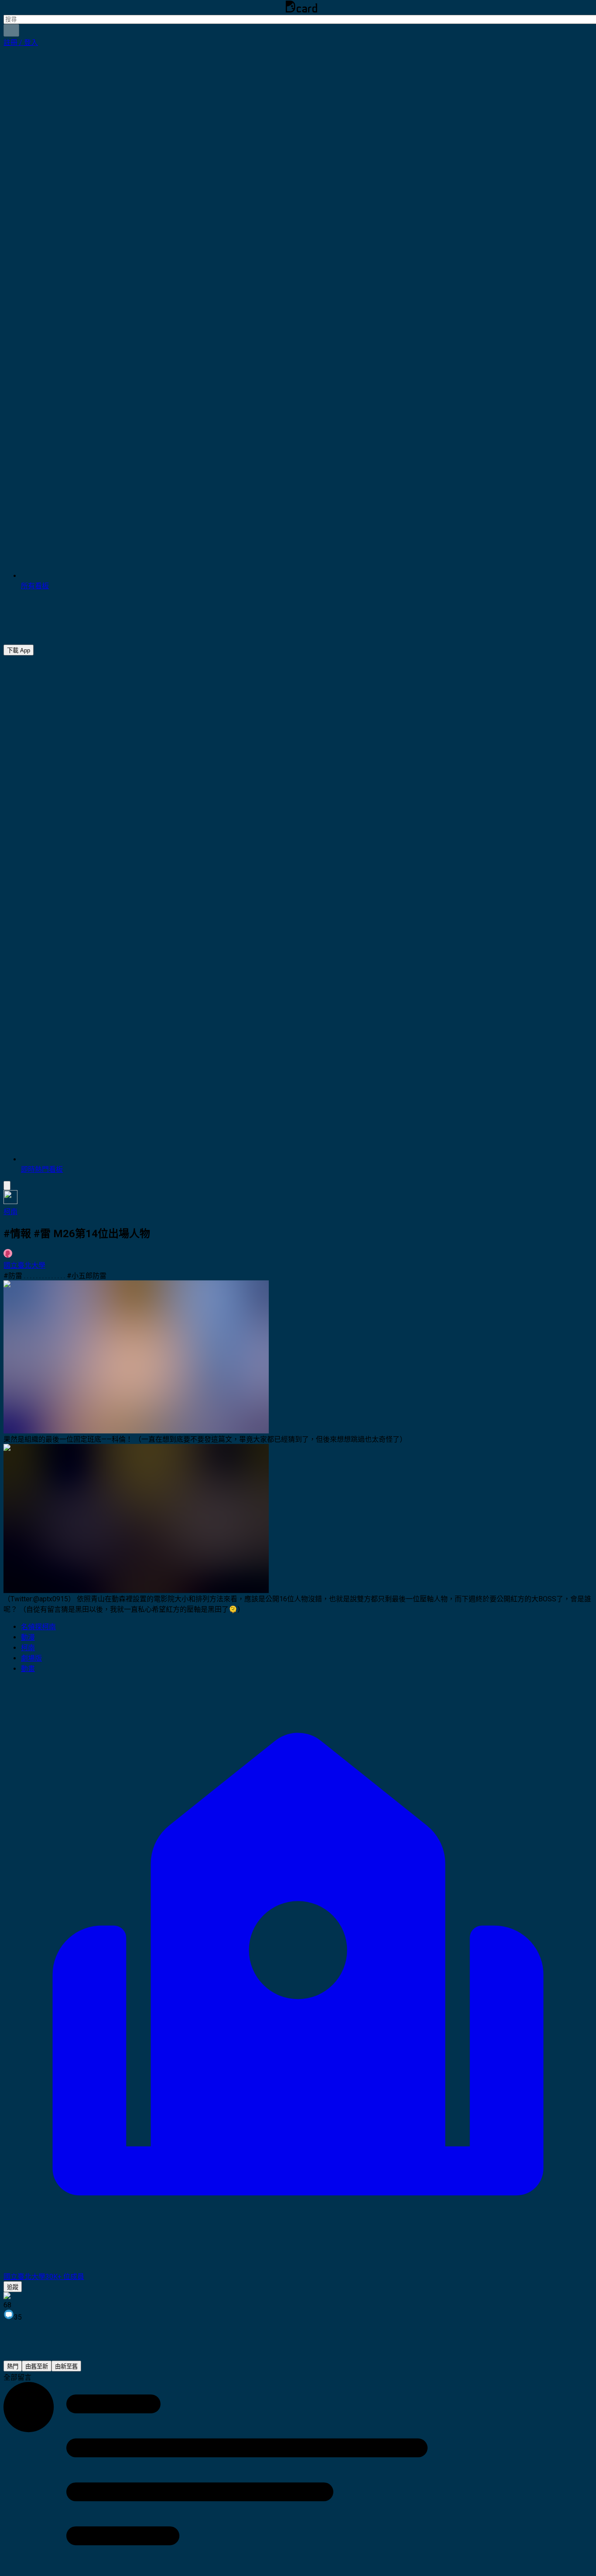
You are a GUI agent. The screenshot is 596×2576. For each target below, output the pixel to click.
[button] (21, 43)
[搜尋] (11, 30)
